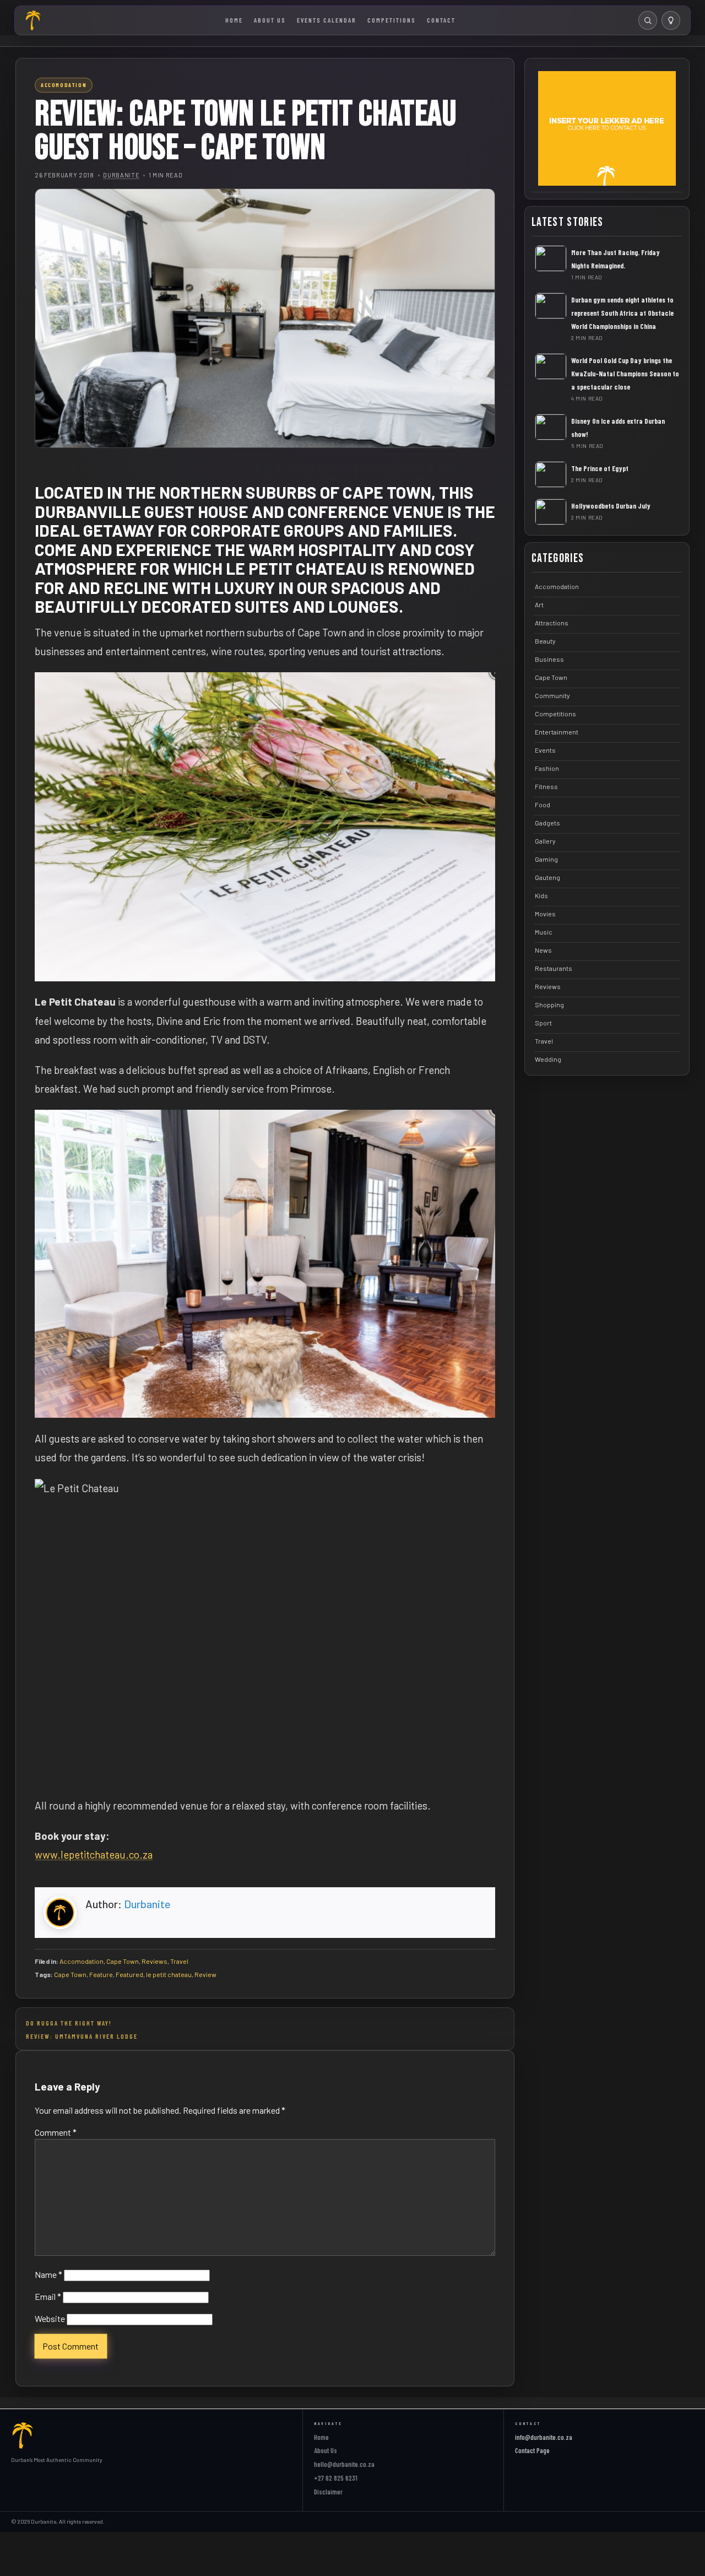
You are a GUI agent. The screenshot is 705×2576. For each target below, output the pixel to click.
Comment (56, 2132)
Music (544, 932)
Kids (541, 895)
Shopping (549, 1005)
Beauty (545, 641)
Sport (543, 1023)
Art (539, 604)
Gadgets (547, 823)
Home (234, 20)
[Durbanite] (34, 20)
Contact (441, 20)
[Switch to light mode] (671, 20)
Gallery (545, 841)
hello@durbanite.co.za (344, 2464)
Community (552, 695)
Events (545, 750)
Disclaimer (328, 2492)
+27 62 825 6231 (336, 2478)
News (543, 950)
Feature (101, 1974)
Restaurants (554, 968)
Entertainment (557, 732)
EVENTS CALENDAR (327, 20)
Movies (545, 914)
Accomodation (82, 1961)
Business (549, 659)
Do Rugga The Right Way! (69, 2023)
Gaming (546, 859)
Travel (179, 1961)
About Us (270, 20)
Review (205, 1974)
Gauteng (547, 877)
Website (50, 2318)
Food (543, 804)
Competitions (392, 20)
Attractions (552, 623)
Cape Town (123, 1961)
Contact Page (532, 2450)
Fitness (546, 786)
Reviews (154, 1961)
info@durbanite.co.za (544, 2437)
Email (48, 2296)
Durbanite (121, 175)
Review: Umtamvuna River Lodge (82, 2036)
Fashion (547, 768)
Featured (129, 1974)
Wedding (548, 1059)
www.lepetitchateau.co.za (94, 1854)
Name (48, 2274)
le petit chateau (169, 1974)
